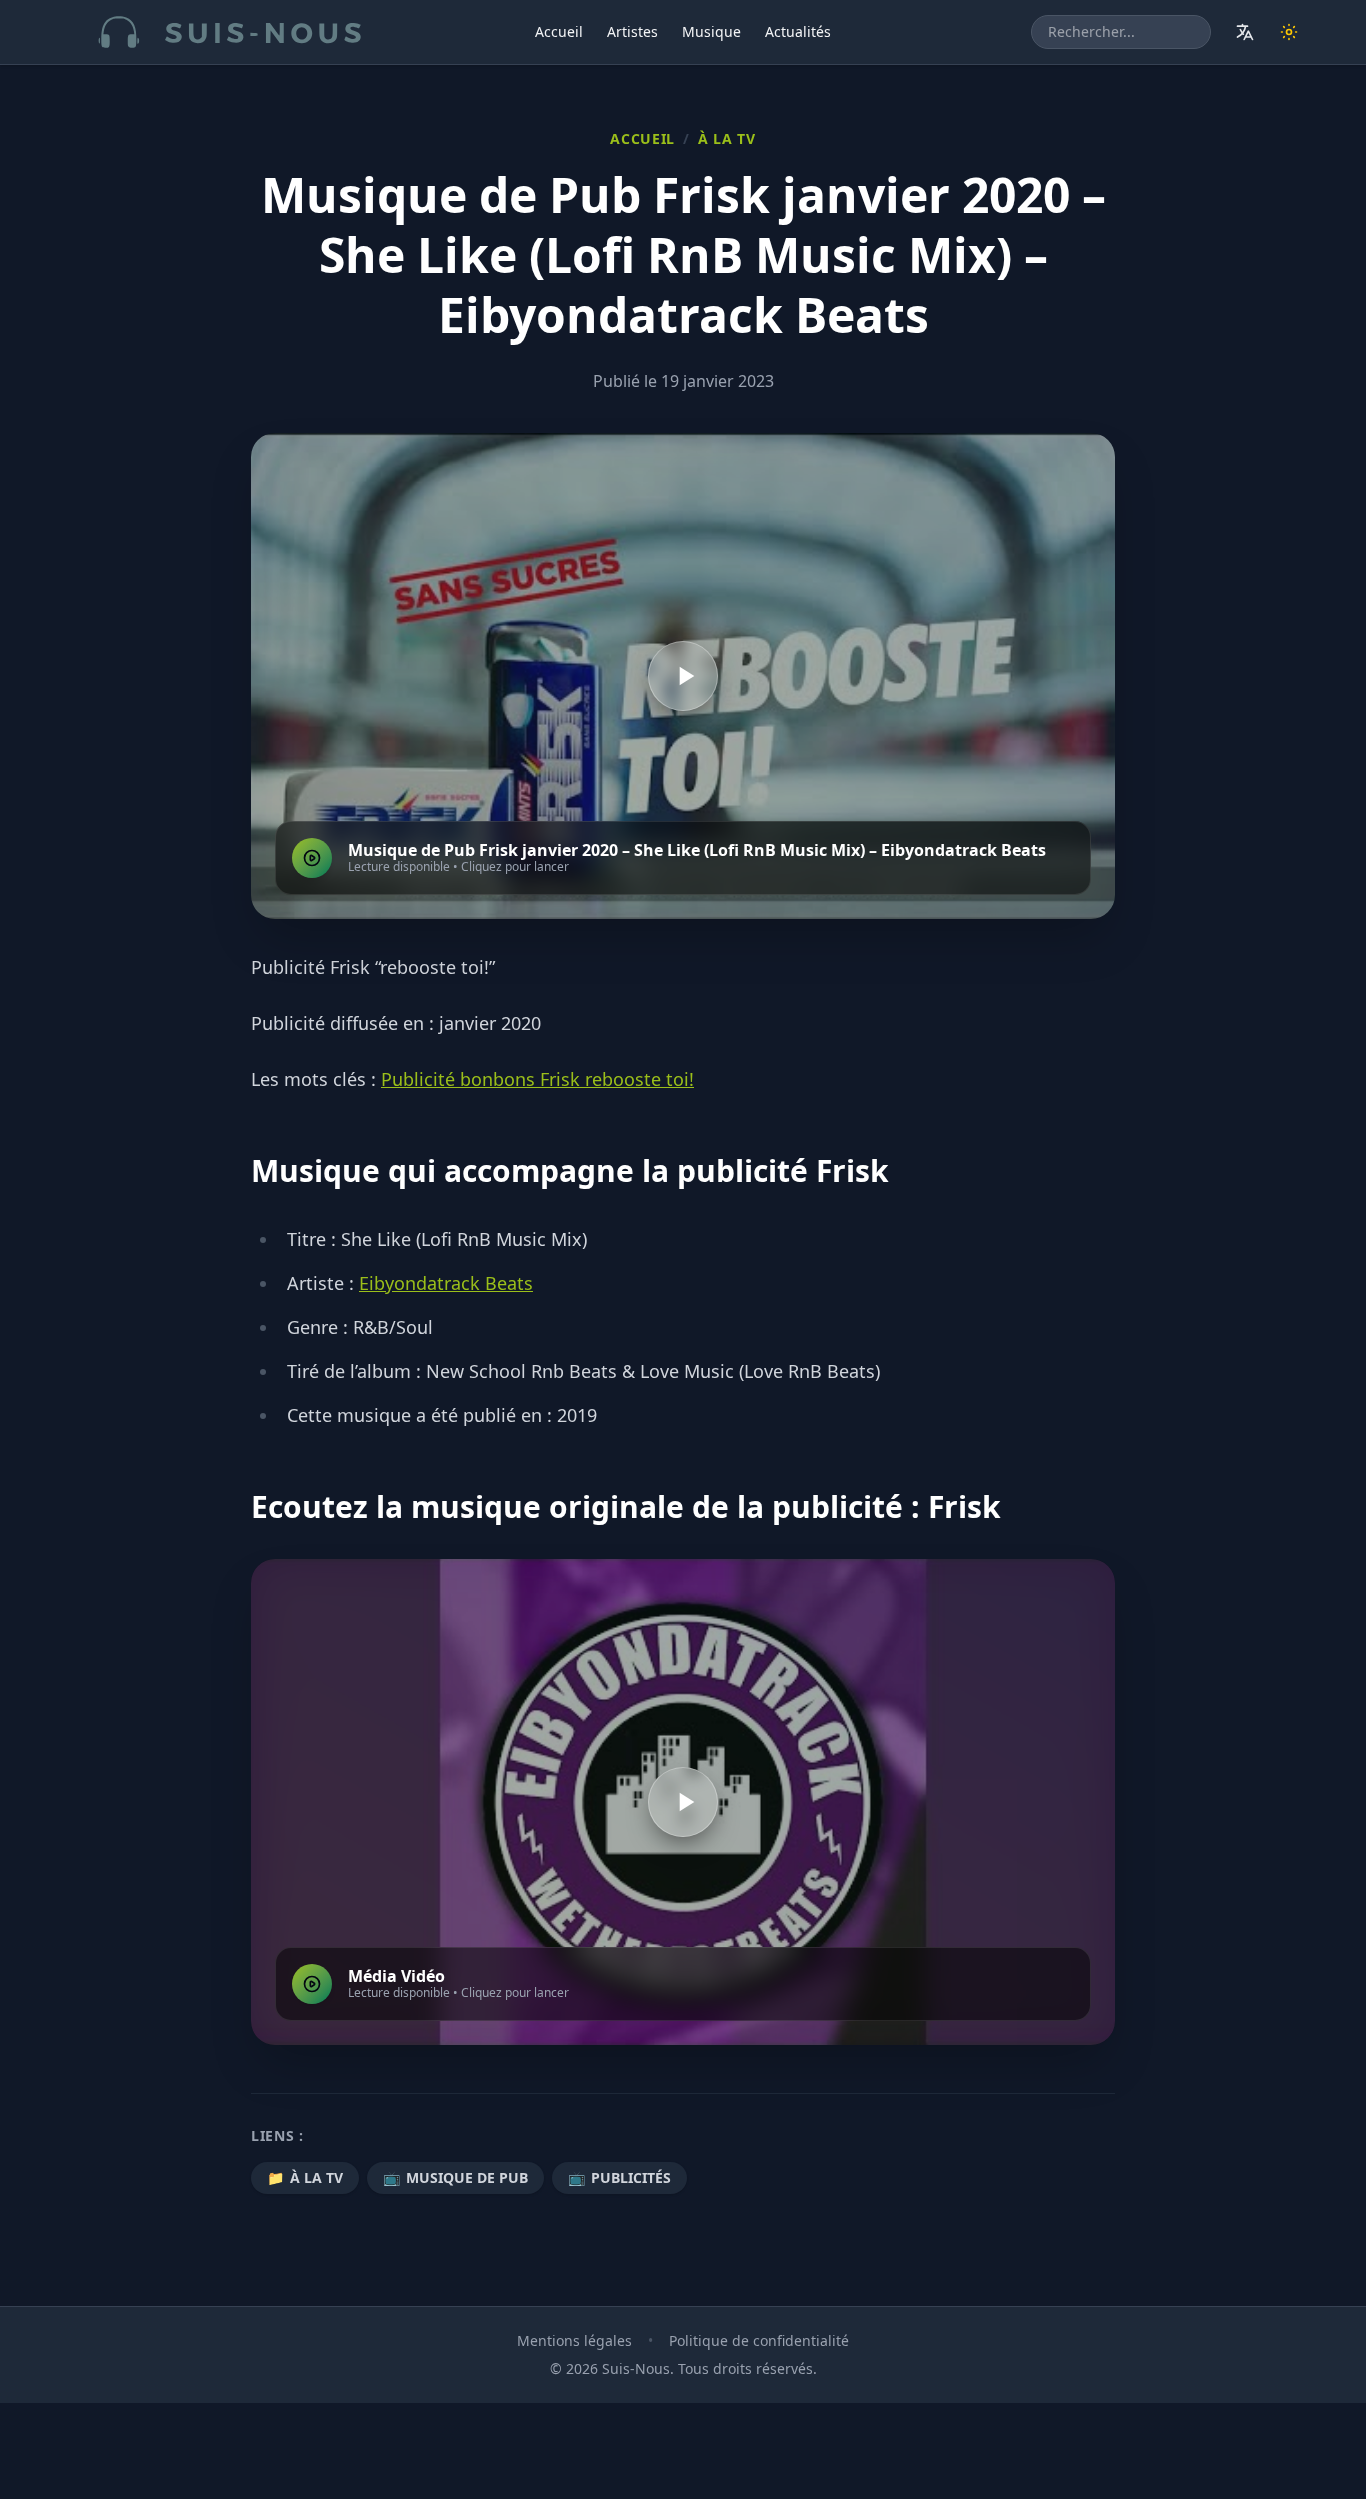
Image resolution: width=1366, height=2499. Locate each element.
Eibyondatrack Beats (446, 1283)
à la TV (727, 138)
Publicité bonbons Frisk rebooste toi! (537, 1079)
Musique (711, 31)
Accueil (559, 31)
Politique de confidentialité (759, 2340)
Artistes (632, 31)
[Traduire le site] (1245, 32)
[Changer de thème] (1289, 32)
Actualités (798, 31)
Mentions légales (574, 2340)
